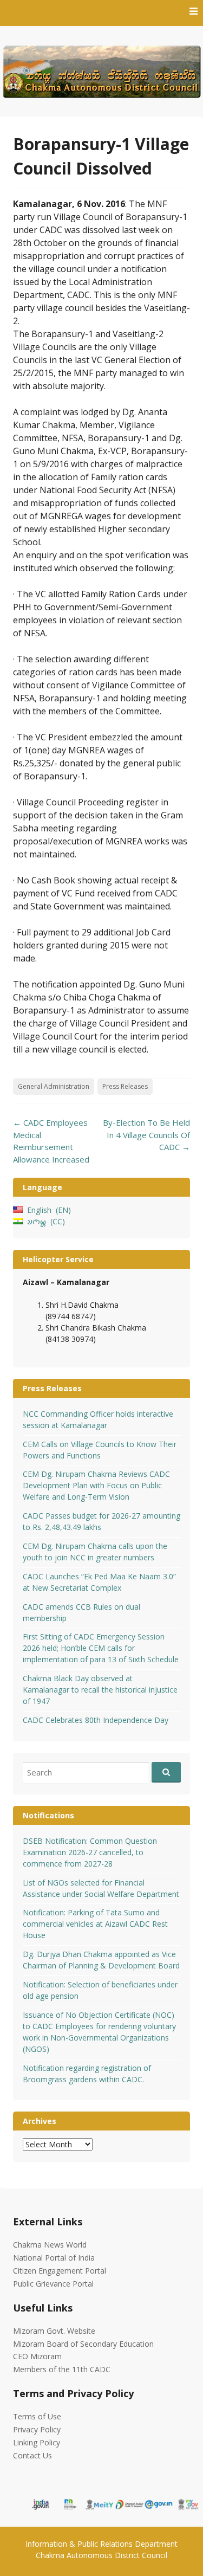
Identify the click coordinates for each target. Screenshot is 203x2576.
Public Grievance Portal (53, 2284)
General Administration (54, 1086)
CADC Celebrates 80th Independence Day (96, 1720)
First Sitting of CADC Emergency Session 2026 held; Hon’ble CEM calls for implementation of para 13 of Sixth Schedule (101, 1648)
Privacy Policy (37, 2429)
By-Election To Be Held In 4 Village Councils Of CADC (146, 1135)
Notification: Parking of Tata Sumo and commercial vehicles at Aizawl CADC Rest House (95, 1924)
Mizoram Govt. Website (54, 2331)
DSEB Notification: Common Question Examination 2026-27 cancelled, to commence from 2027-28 (90, 1852)
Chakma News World (50, 2245)
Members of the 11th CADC (62, 2369)
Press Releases (125, 1086)
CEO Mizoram (37, 2356)
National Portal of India (54, 2258)
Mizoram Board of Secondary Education (83, 2344)
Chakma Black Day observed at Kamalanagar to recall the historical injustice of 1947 (100, 1690)
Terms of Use (37, 2416)
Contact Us (32, 2455)
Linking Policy (37, 2442)
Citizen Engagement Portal (60, 2271)
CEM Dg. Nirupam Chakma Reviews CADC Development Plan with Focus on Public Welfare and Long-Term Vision (96, 1485)
